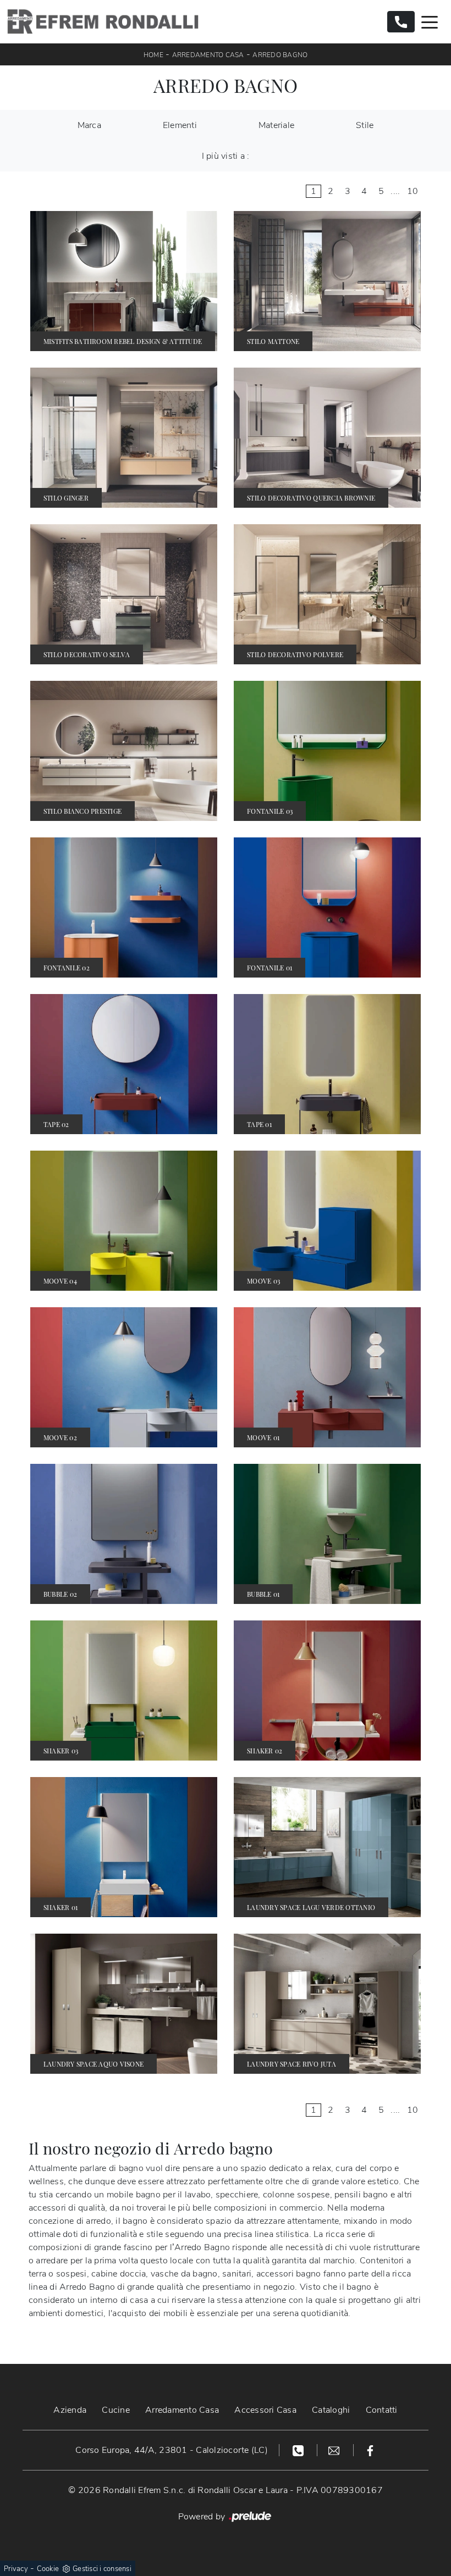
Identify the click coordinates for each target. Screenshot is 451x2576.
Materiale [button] (276, 125)
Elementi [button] (180, 125)
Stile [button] (365, 125)
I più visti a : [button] (226, 156)
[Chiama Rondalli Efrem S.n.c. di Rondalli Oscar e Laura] (401, 22)
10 (413, 191)
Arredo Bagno (280, 55)
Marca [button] (89, 125)
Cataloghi (331, 2410)
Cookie (48, 2569)
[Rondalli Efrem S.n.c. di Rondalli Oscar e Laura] (103, 22)
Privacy (16, 2569)
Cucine (116, 2410)
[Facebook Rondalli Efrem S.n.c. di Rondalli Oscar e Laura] (370, 2450)
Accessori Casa (265, 2410)
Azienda (70, 2410)
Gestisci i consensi (102, 2569)
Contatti (382, 2410)
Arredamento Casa (208, 55)
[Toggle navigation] (430, 21)
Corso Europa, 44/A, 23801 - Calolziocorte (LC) (172, 2450)
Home (153, 55)
